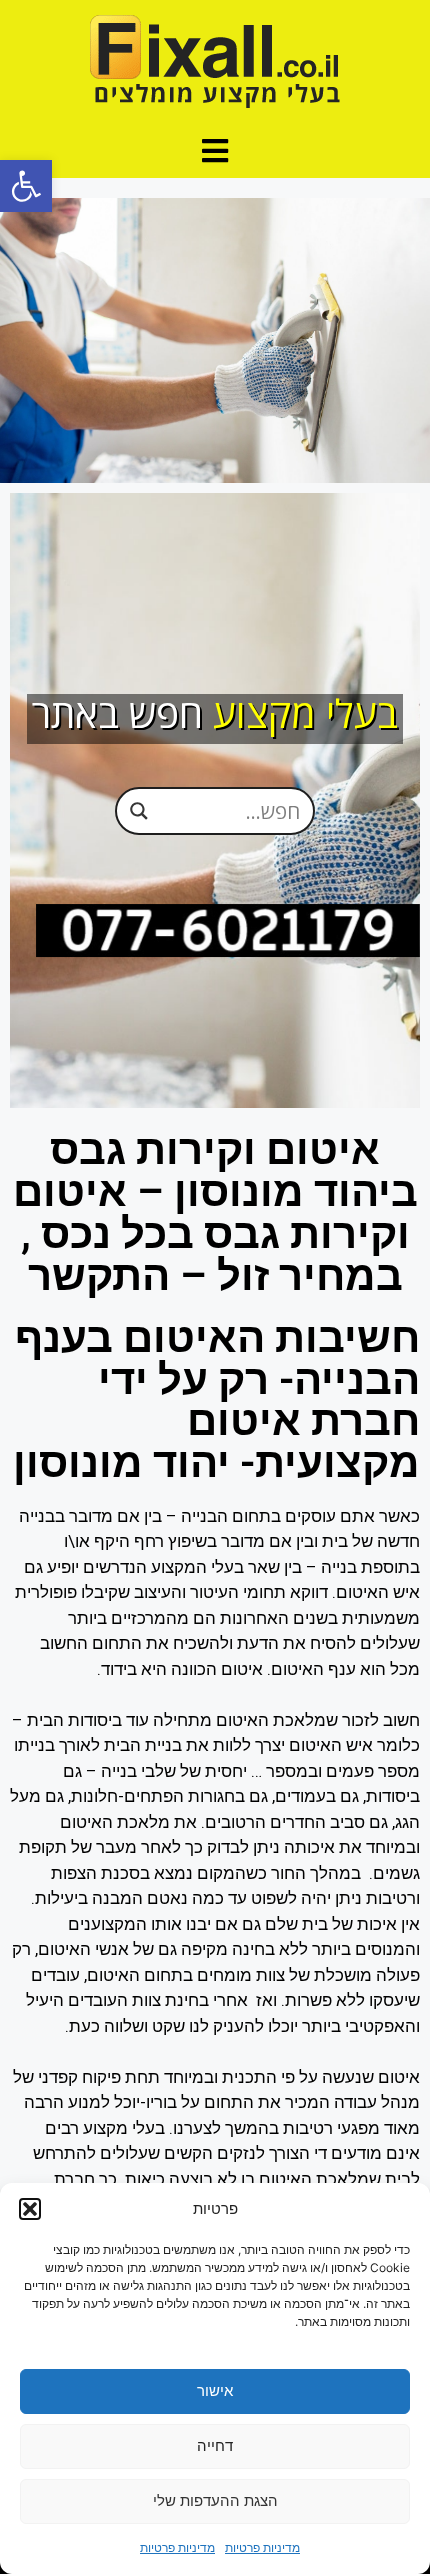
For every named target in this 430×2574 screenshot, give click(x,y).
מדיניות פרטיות (262, 2547)
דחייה (215, 2445)
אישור (215, 2390)
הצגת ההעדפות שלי (215, 2500)
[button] (26, 186)
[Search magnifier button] (139, 811)
